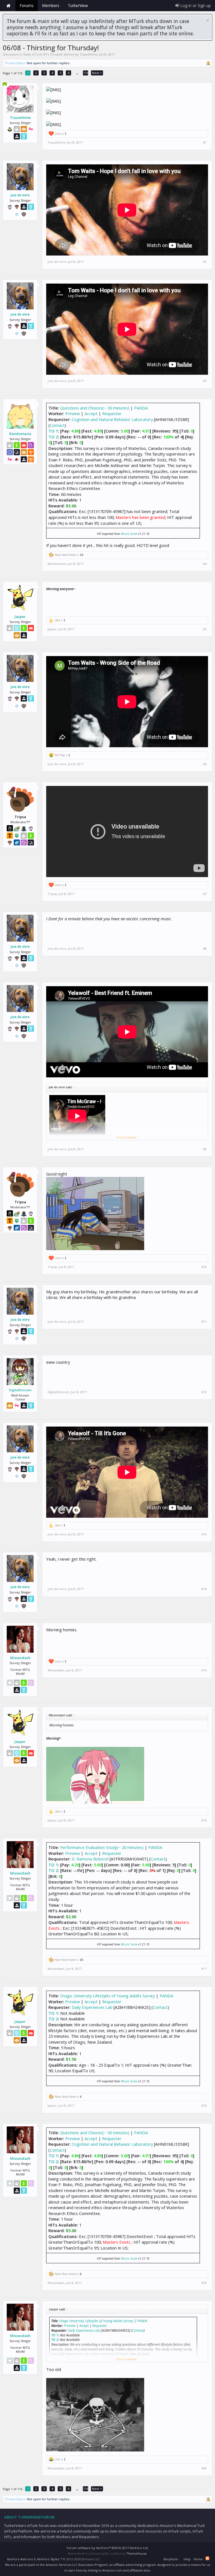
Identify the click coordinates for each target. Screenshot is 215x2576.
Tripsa (52, 894)
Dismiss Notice (208, 21)
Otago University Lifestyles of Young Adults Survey (107, 1996)
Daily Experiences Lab (92, 2007)
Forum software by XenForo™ (108, 2548)
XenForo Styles (48, 2559)
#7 (205, 894)
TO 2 (53, 437)
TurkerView (78, 5)
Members (51, 5)
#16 (204, 1820)
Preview (73, 413)
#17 (204, 1969)
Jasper (20, 617)
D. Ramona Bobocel (90, 1859)
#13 (204, 1534)
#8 (205, 949)
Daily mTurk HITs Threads (43, 54)
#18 (204, 2106)
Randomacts (20, 434)
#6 (205, 764)
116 (86, 73)
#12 (204, 1392)
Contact (57, 425)
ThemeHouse (136, 2553)
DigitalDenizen (20, 1390)
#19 (204, 2283)
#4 (205, 564)
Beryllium (171, 2559)
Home (8, 6)
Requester (112, 413)
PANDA (141, 408)
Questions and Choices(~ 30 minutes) (95, 408)
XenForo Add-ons (20, 2559)
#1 (205, 142)
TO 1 (53, 431)
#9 (205, 1149)
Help (187, 2559)
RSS (207, 2558)
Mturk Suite (129, 534)
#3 (205, 381)
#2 (205, 262)
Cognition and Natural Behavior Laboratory (112, 419)
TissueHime (88, 54)
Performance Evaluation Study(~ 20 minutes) (102, 1847)
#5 (205, 629)
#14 (204, 1589)
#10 (204, 1267)
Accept (91, 413)
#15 (204, 1670)
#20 (204, 2468)
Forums (27, 5)
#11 (204, 1322)
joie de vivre (20, 195)
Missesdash (20, 1658)
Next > (97, 73)
